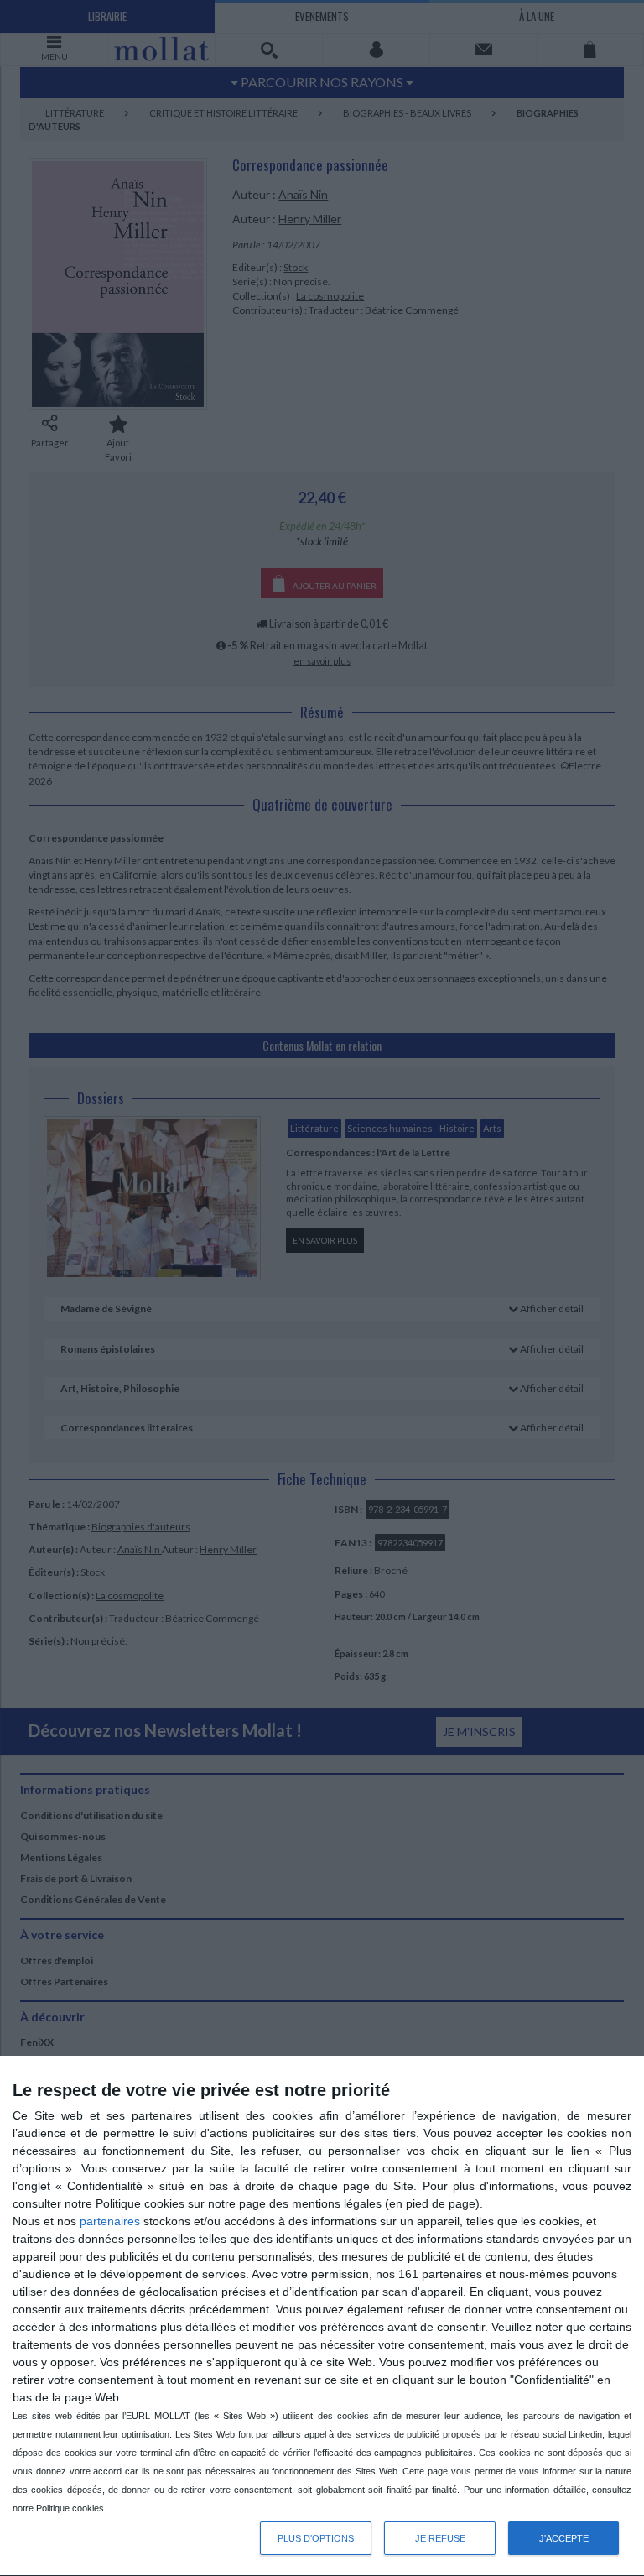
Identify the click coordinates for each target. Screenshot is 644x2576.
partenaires (110, 2221)
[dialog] (322, 2316)
